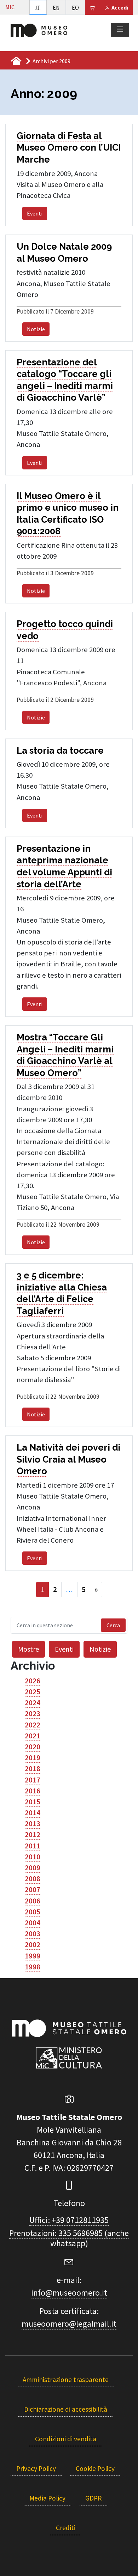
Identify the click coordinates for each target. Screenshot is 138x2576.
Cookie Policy (95, 2468)
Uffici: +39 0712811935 (69, 2220)
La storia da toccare (60, 751)
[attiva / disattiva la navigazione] (120, 30)
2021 (33, 1736)
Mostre (28, 1649)
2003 (33, 1934)
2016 (33, 1791)
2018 (33, 1769)
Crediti (66, 2528)
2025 (33, 1692)
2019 (33, 1758)
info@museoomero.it (69, 2293)
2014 (33, 1813)
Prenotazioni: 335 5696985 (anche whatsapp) (69, 2238)
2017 (33, 1780)
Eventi (35, 213)
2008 (33, 1879)
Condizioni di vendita (66, 2439)
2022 (33, 1725)
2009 (33, 1868)
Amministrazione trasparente (66, 2380)
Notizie (36, 329)
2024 (33, 1703)
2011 (33, 1846)
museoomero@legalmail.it (69, 2324)
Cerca (113, 1625)
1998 (33, 1967)
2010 (33, 1857)
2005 (33, 1912)
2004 (33, 1923)
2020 (33, 1747)
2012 (33, 1835)
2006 (33, 1901)
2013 (33, 1824)
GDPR (93, 2498)
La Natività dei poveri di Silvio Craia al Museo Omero (68, 1459)
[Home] (39, 30)
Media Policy (47, 2498)
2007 (33, 1890)
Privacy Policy (36, 2468)
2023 (33, 1714)
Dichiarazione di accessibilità (66, 2409)
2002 (33, 1945)
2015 (33, 1802)
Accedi (119, 7)
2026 (33, 1681)
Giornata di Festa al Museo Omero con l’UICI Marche (69, 148)
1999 (33, 1956)
